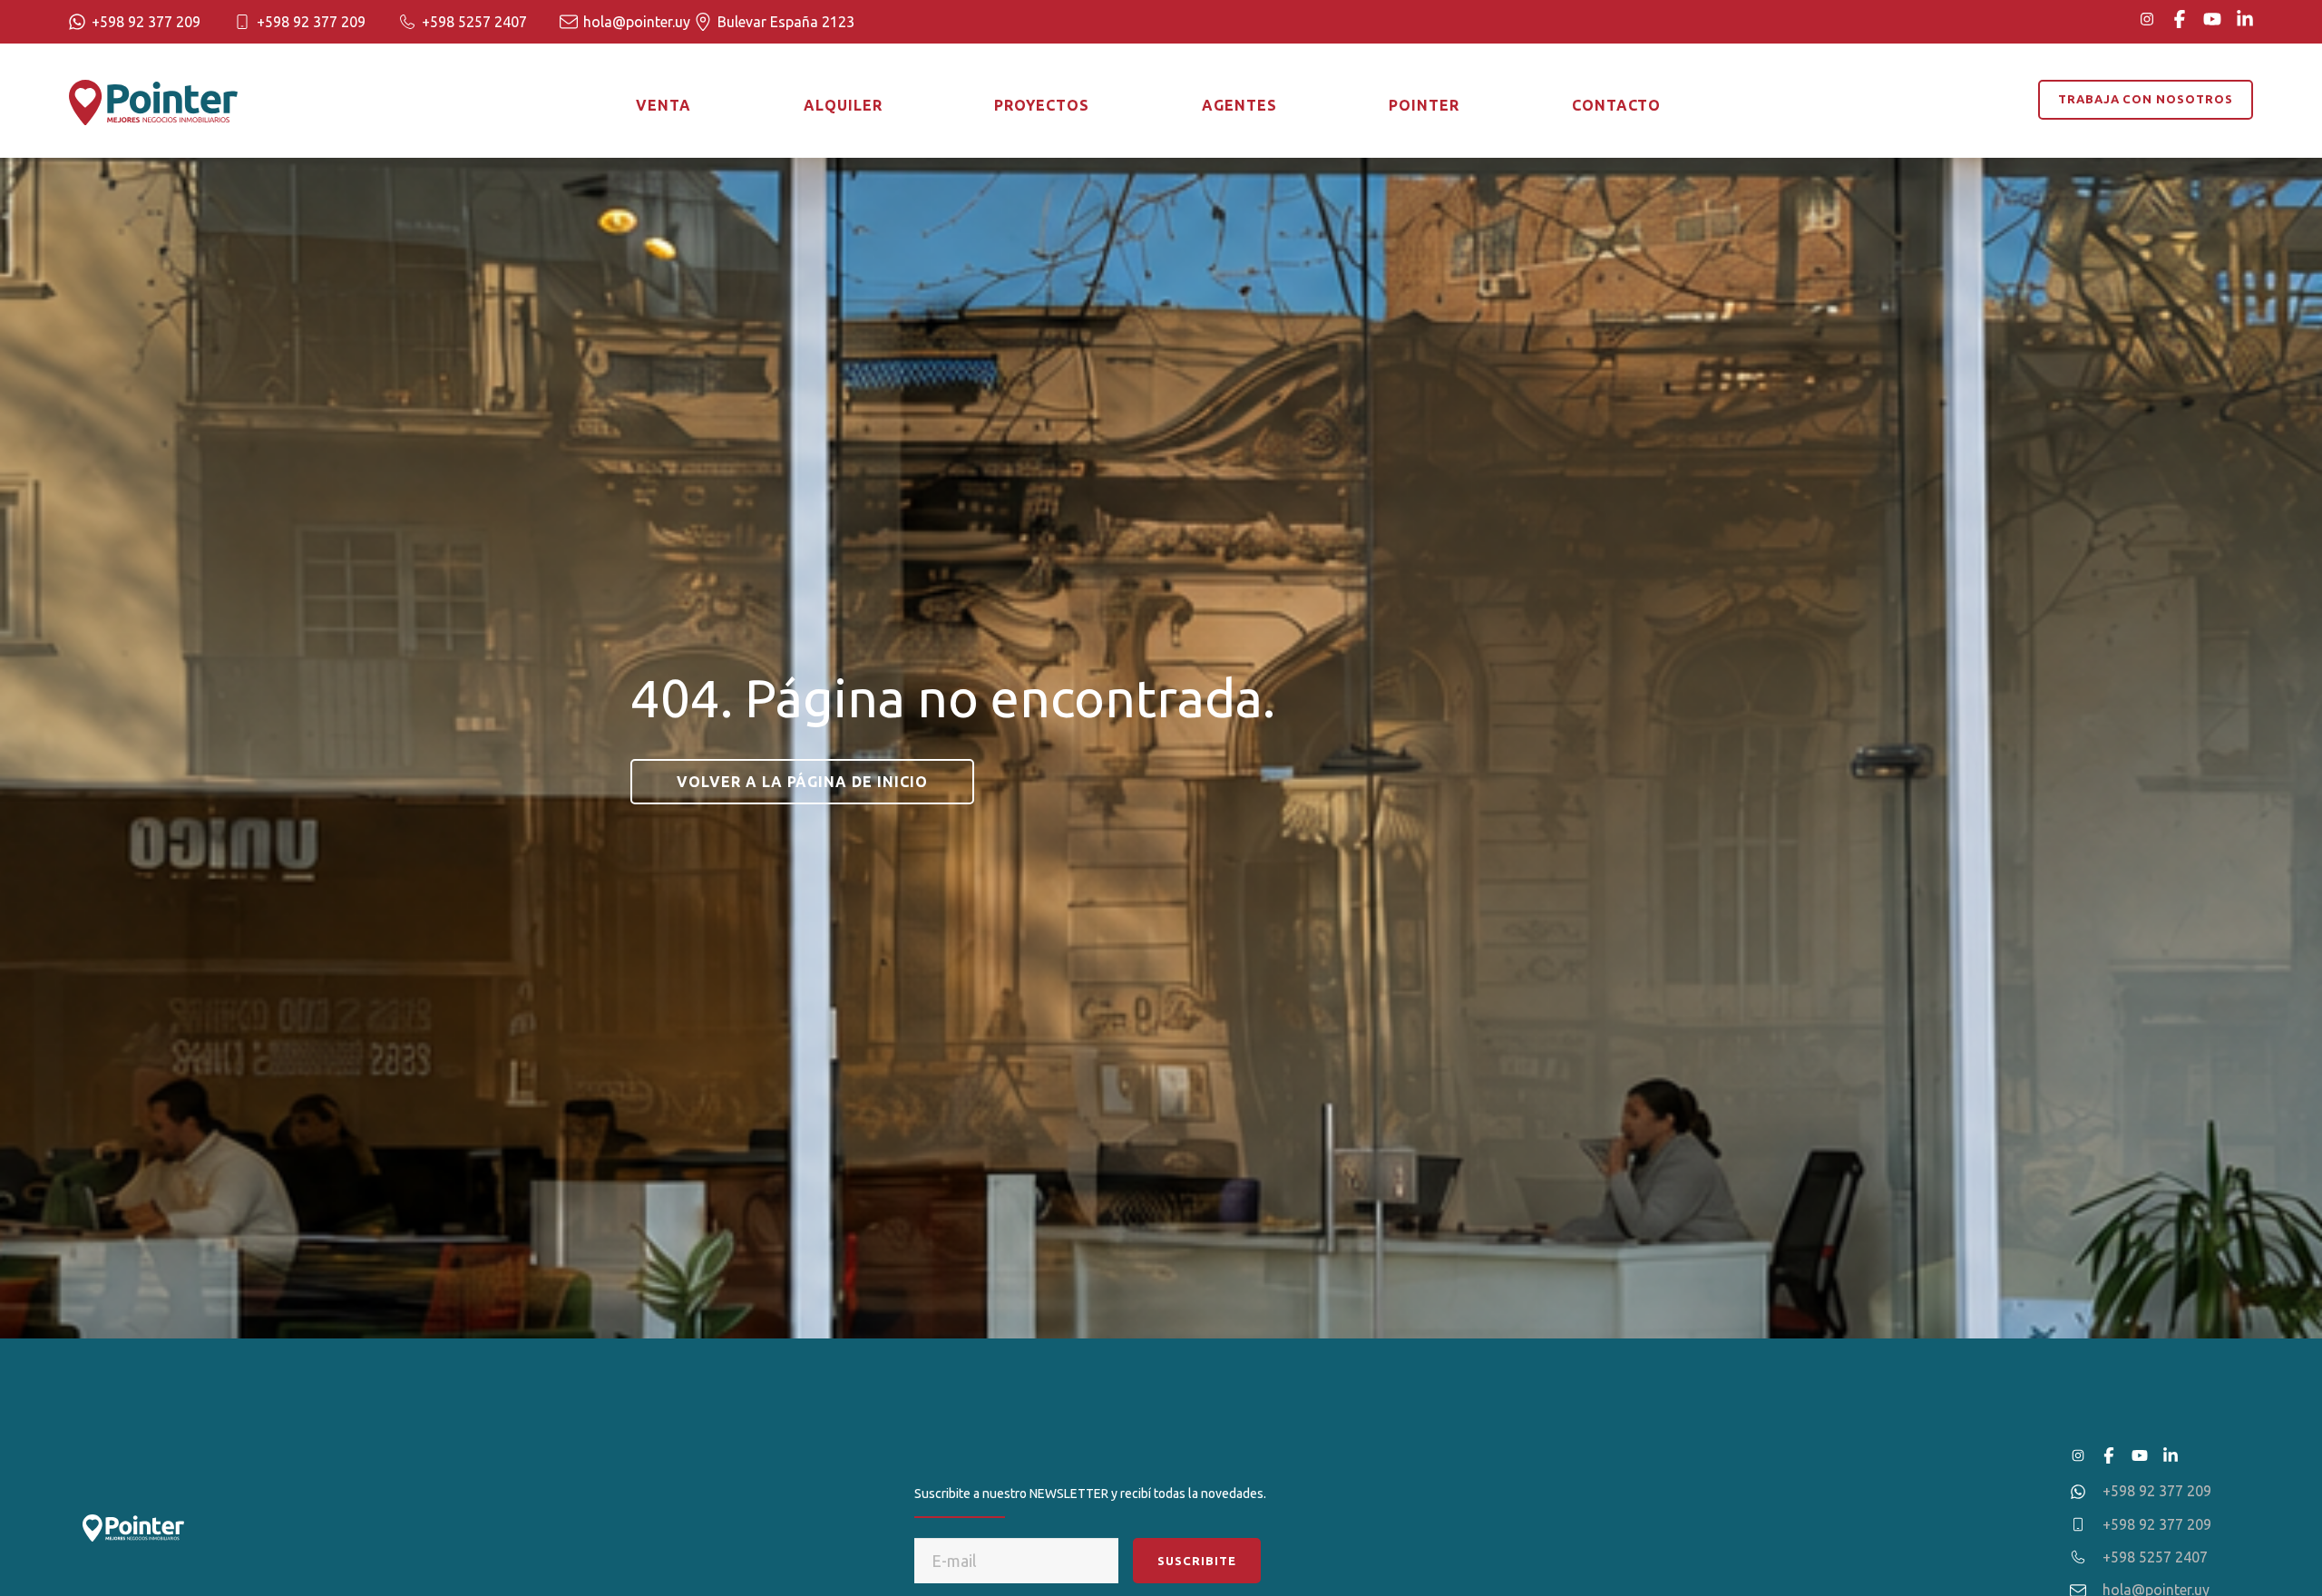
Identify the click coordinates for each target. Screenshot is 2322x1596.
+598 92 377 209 (146, 22)
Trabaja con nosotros (2146, 99)
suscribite (1197, 1561)
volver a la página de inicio (802, 782)
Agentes (1239, 105)
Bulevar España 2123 (786, 22)
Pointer (1424, 105)
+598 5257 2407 (474, 22)
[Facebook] (2180, 19)
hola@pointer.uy (637, 22)
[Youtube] (2212, 19)
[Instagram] (2147, 19)
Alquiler (843, 105)
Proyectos (1042, 105)
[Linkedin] (2245, 19)
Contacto (1617, 105)
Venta (663, 105)
